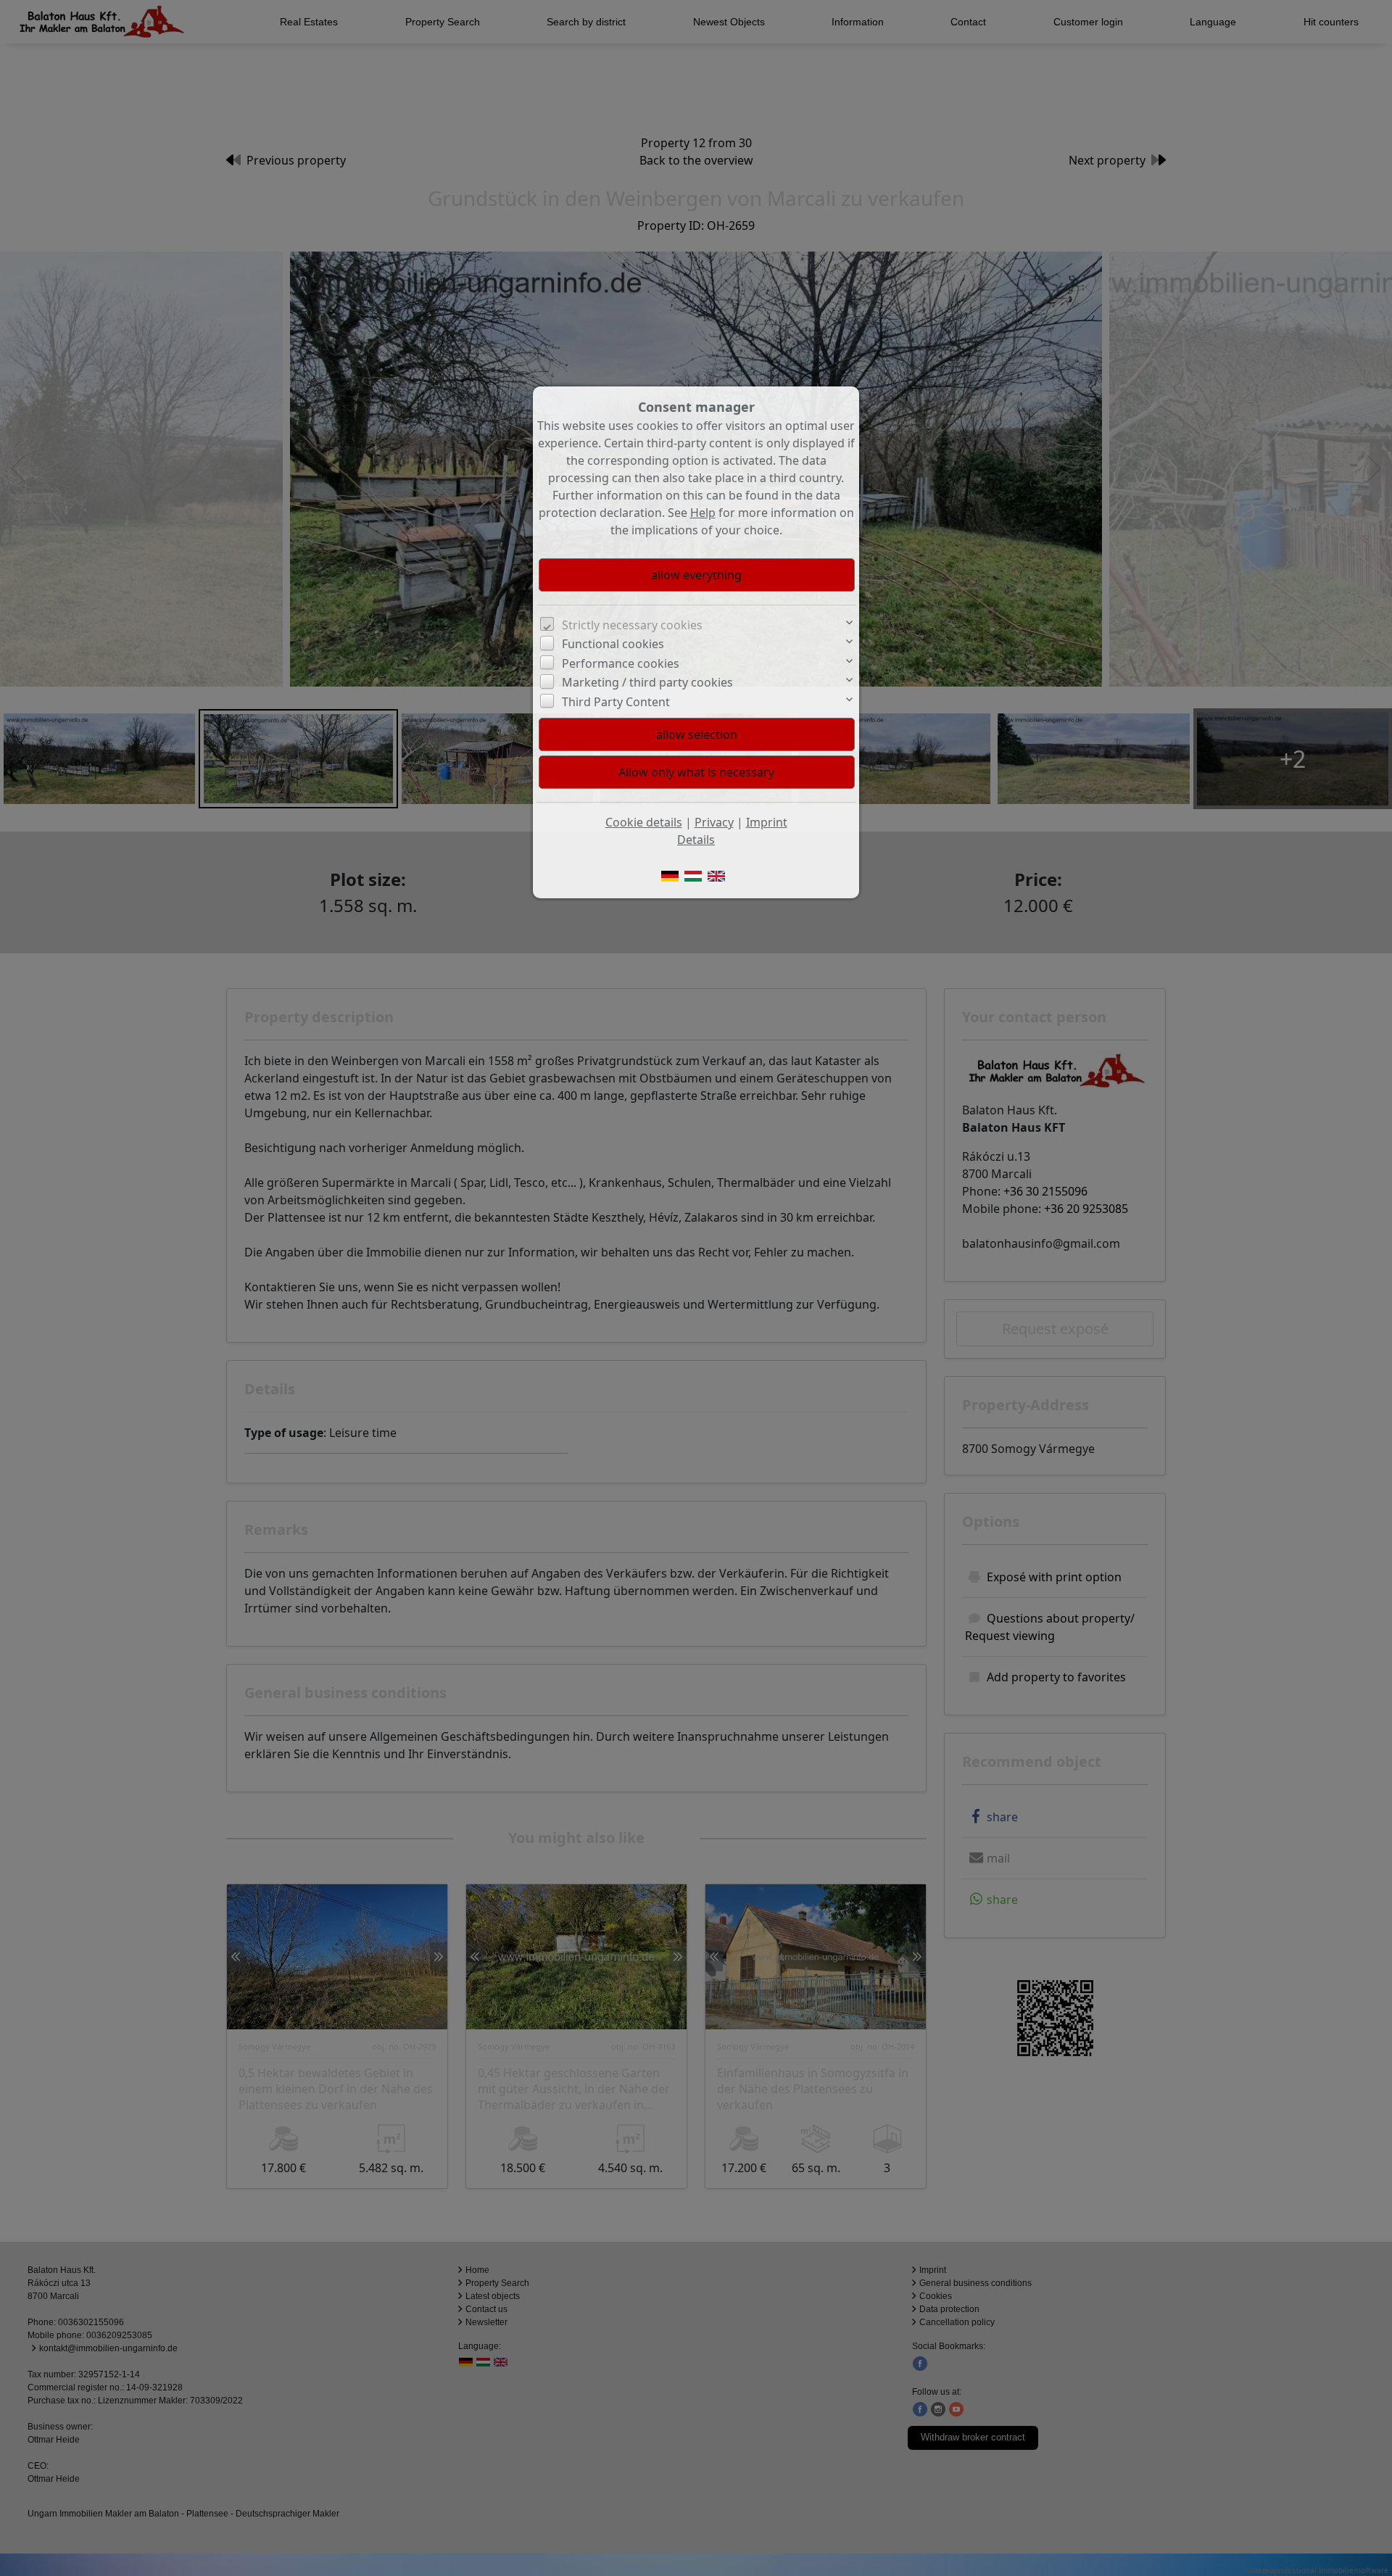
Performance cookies (621, 663)
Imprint (767, 822)
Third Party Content (616, 702)
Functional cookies (613, 644)
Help (703, 513)
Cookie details (644, 822)
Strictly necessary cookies (632, 625)
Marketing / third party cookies (647, 682)
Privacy (714, 822)
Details (696, 840)
